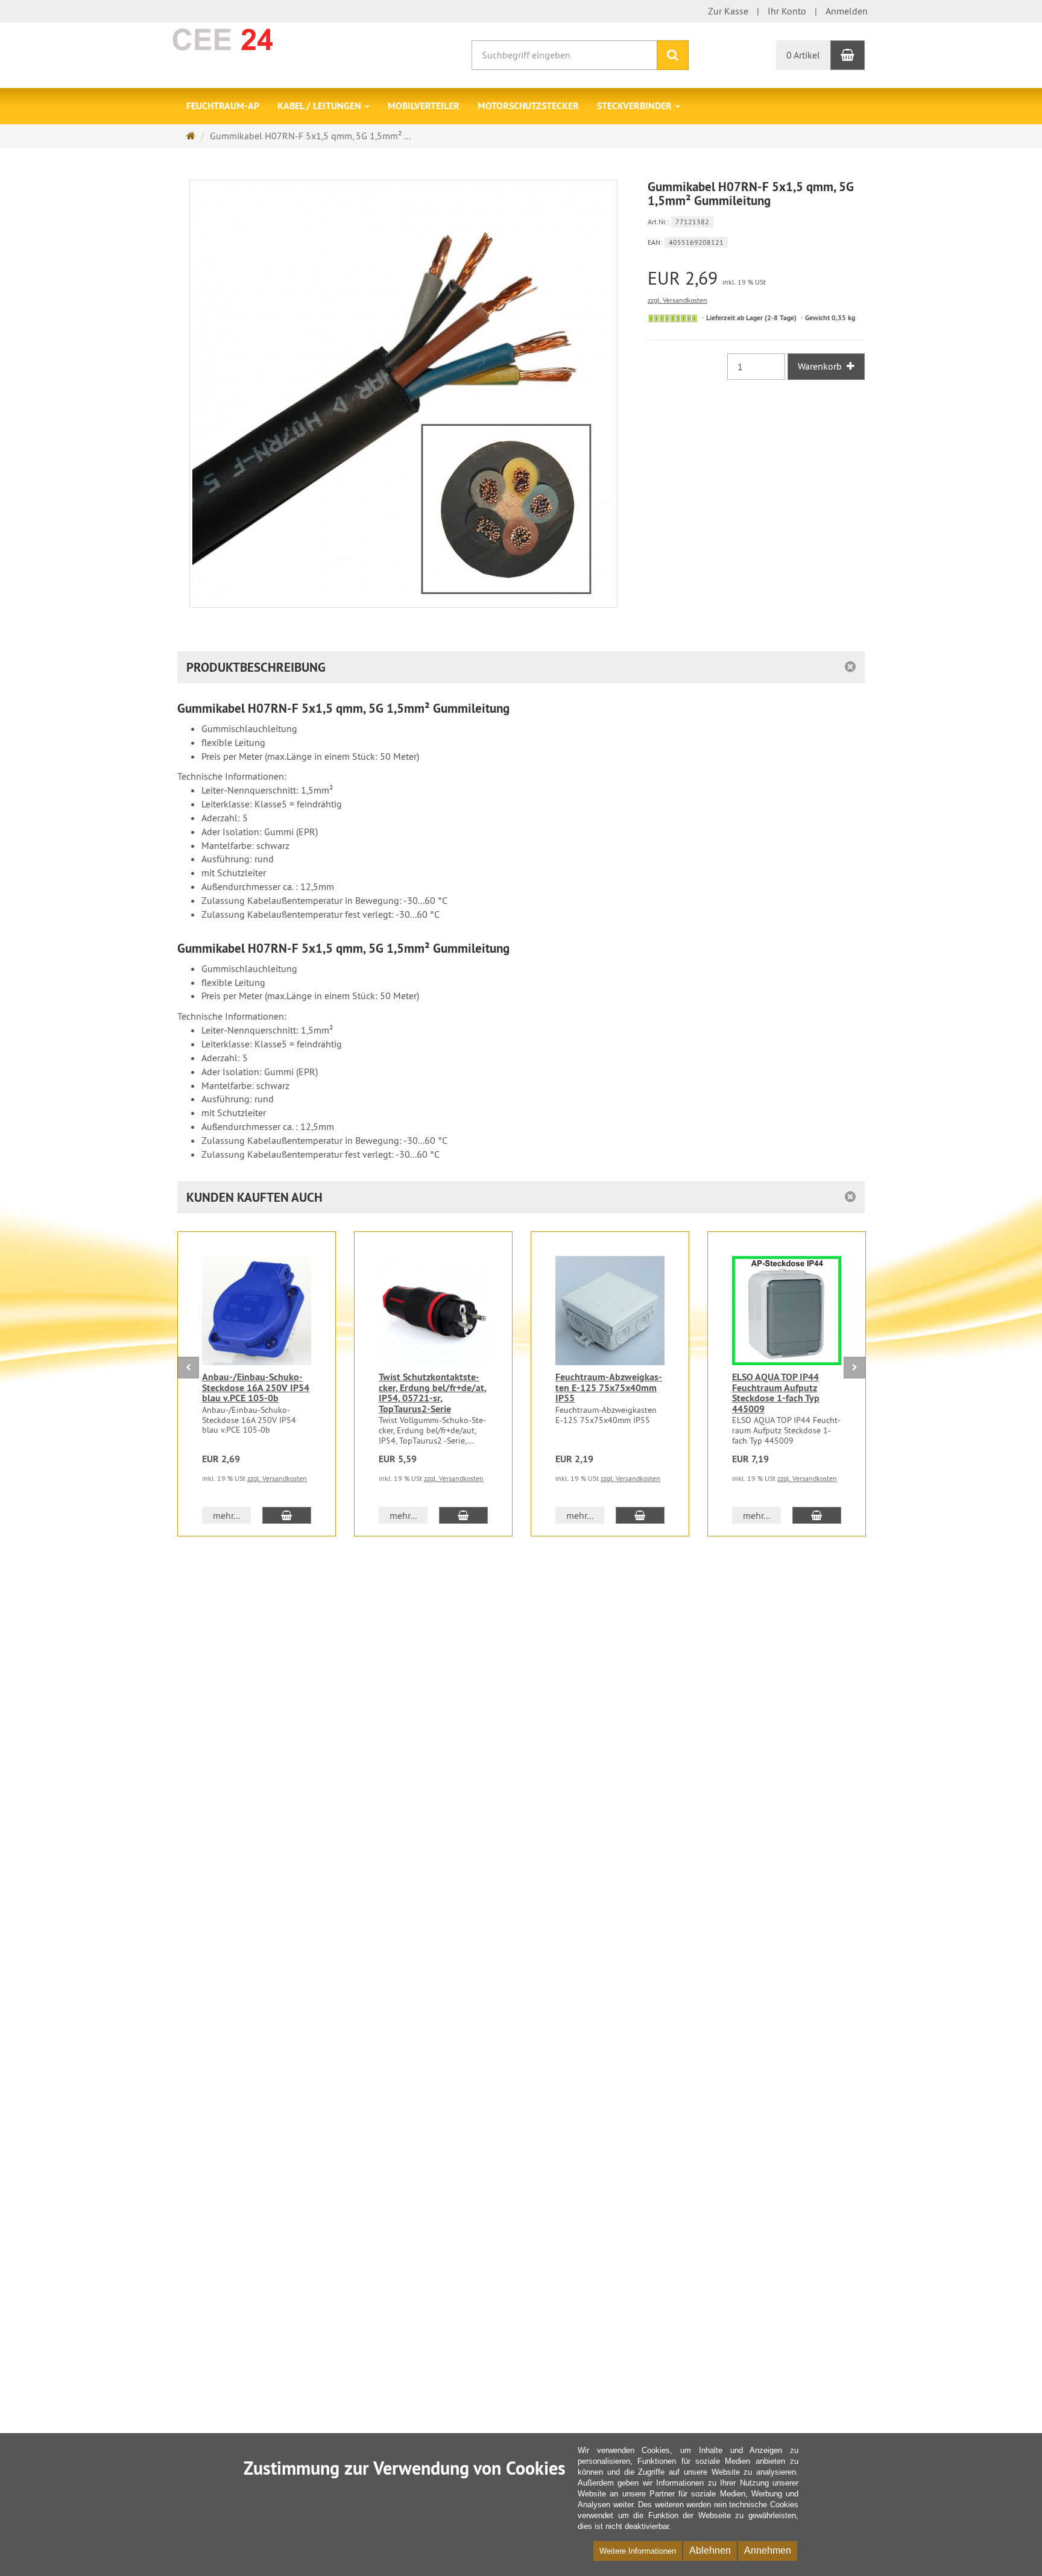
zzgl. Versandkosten (677, 300)
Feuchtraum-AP (223, 106)
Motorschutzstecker (528, 106)
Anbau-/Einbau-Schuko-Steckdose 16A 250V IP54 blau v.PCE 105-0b (256, 1387)
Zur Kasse (728, 11)
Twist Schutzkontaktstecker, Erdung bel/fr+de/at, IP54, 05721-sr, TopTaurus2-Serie (433, 1393)
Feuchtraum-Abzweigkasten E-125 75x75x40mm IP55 (609, 1387)
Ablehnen (710, 2550)
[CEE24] (260, 39)
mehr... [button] (226, 1515)
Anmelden (847, 11)
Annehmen (768, 2550)
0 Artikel (803, 55)
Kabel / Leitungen (320, 106)
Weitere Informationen (638, 2551)
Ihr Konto (787, 11)
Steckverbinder (636, 106)
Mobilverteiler (424, 106)
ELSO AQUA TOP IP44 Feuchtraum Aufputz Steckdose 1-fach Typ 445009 (776, 1393)
